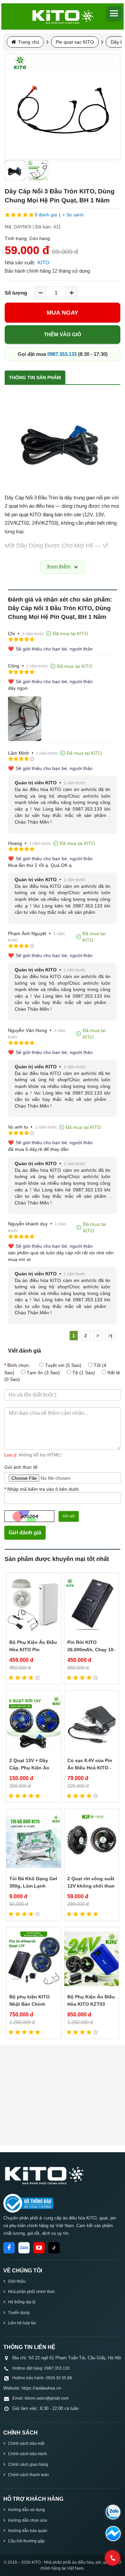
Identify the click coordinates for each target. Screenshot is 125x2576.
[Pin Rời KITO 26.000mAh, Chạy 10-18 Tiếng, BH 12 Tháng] (92, 1604)
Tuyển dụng (19, 2313)
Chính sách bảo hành (27, 2454)
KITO (43, 262)
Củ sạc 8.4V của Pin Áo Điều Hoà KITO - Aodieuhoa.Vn (90, 1768)
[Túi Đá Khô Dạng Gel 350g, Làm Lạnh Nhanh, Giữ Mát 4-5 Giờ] (34, 1841)
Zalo (24, 2248)
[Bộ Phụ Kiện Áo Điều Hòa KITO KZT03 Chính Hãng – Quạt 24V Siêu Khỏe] (92, 1959)
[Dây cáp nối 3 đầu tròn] (15, 170)
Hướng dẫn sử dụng (26, 2510)
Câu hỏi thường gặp (26, 2541)
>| (110, 1336)
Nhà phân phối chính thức (31, 2292)
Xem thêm (59, 567)
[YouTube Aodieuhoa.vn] (39, 2248)
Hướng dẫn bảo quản (28, 2531)
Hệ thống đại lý (22, 2302)
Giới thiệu (17, 2281)
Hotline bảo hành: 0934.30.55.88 (42, 2378)
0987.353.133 (62, 354)
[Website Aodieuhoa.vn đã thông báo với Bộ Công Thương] (28, 2203)
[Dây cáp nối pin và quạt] (38, 170)
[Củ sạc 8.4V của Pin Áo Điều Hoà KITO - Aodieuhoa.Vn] (92, 1723)
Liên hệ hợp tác (22, 2323)
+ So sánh (73, 215)
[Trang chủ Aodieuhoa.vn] (43, 2175)
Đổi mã (69, 1516)
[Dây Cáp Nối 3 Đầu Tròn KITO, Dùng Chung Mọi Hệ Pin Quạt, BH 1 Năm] (62, 107)
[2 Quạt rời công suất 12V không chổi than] (92, 1841)
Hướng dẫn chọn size (28, 2520)
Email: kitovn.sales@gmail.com (40, 2398)
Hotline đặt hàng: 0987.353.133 (41, 2368)
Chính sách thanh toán (28, 2475)
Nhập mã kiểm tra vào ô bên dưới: (43, 1489)
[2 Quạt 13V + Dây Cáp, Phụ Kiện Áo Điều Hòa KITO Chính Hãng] (34, 1723)
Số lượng (16, 293)
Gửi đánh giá (25, 1533)
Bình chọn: (19, 1365)
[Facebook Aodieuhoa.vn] (9, 2248)
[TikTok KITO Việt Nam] (54, 2248)
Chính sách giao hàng (28, 2464)
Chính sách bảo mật (26, 2444)
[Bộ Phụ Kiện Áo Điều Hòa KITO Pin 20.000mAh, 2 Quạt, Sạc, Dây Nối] (34, 1604)
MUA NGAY (62, 313)
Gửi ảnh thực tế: (21, 1467)
